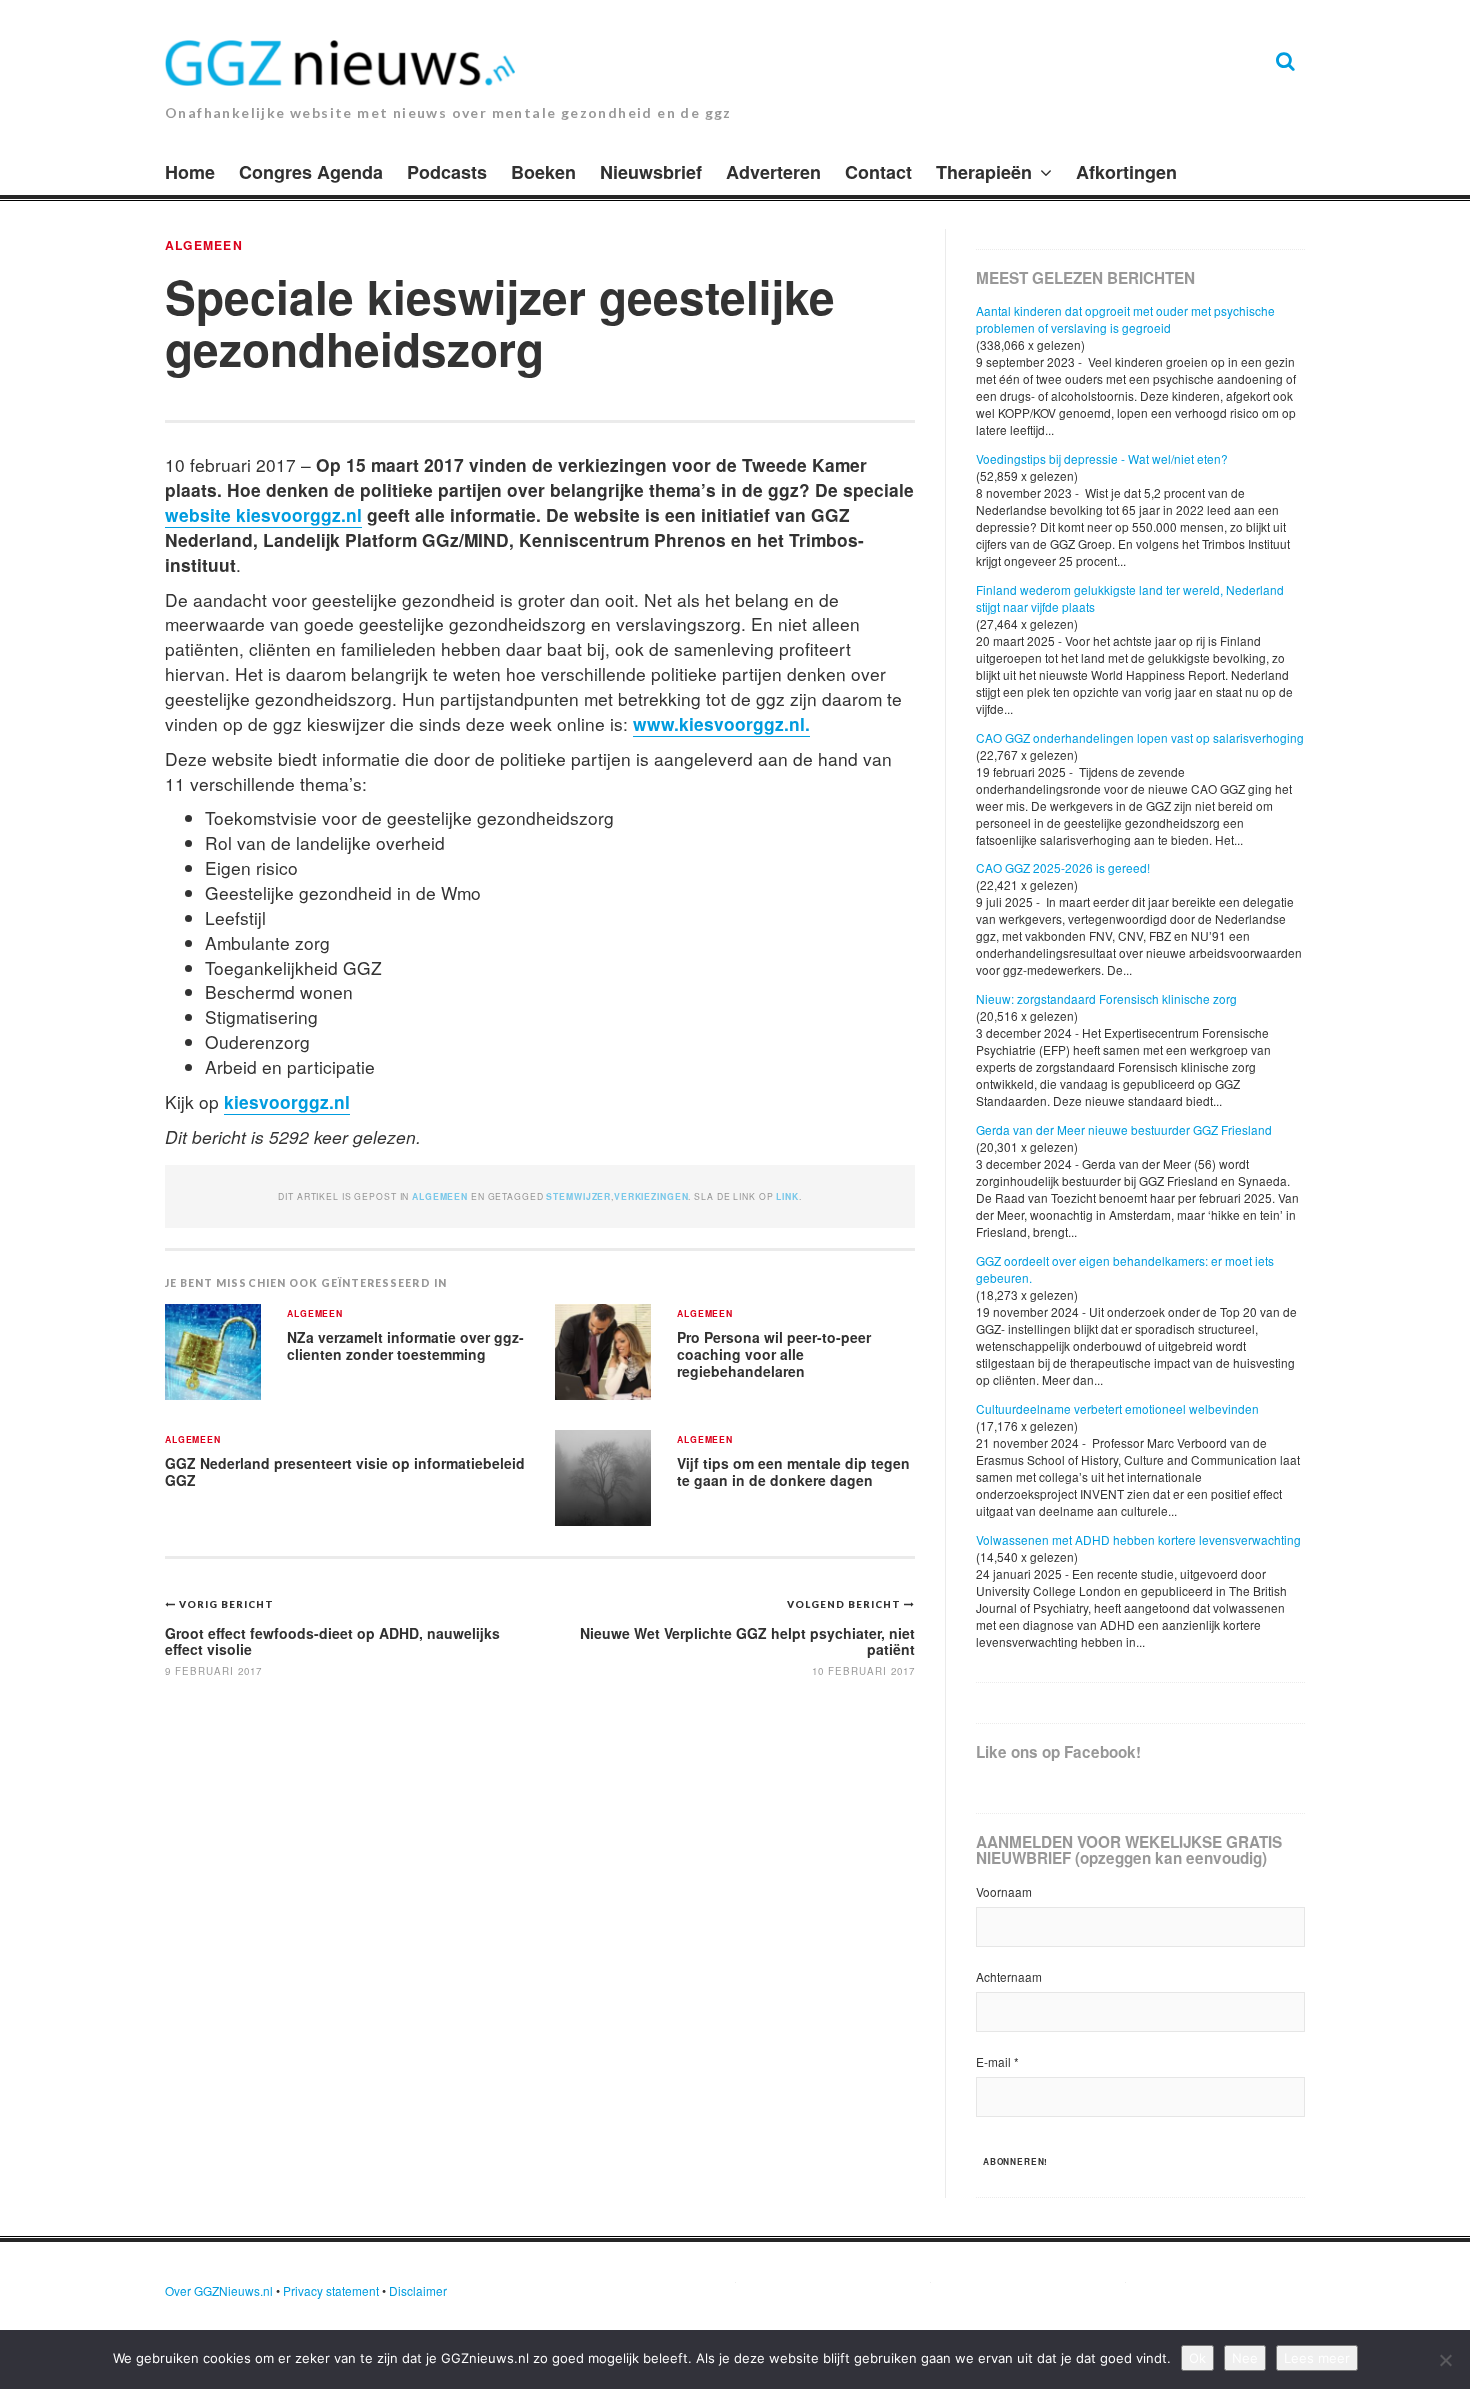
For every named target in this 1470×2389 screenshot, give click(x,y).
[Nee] (1445, 2360)
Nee (1245, 2358)
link (787, 1196)
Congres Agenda (311, 172)
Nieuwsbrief (651, 172)
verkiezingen (651, 1196)
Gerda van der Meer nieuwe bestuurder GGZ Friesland (1124, 1129)
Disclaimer (418, 2290)
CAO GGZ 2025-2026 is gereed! (1063, 867)
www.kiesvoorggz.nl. (721, 723)
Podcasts (447, 172)
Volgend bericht (845, 1604)
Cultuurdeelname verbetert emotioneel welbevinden (1117, 1408)
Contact (878, 172)
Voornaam (1004, 1891)
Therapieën (984, 172)
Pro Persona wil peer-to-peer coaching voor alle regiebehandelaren (774, 1353)
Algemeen (204, 245)
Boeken (543, 172)
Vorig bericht (226, 1604)
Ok (1197, 2358)
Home (190, 172)
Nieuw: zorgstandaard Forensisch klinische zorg (1106, 998)
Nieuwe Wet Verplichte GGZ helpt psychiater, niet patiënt (747, 1640)
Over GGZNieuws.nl (219, 2290)
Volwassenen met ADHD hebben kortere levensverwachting (1138, 1539)
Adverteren (773, 172)
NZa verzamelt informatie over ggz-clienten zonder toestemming (405, 1345)
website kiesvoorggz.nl (263, 514)
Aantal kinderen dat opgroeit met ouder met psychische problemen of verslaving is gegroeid (1125, 319)
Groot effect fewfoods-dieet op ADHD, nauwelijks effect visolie (332, 1640)
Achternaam (1009, 1976)
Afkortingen (1126, 172)
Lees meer (1317, 2358)
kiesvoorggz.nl (287, 1101)
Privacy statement (331, 2290)
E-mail (997, 2061)
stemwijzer (578, 1196)
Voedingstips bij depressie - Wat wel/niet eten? (1102, 458)
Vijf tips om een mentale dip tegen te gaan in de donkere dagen (793, 1471)
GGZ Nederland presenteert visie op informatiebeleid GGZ (345, 1471)
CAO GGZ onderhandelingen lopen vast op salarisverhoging (1140, 737)
